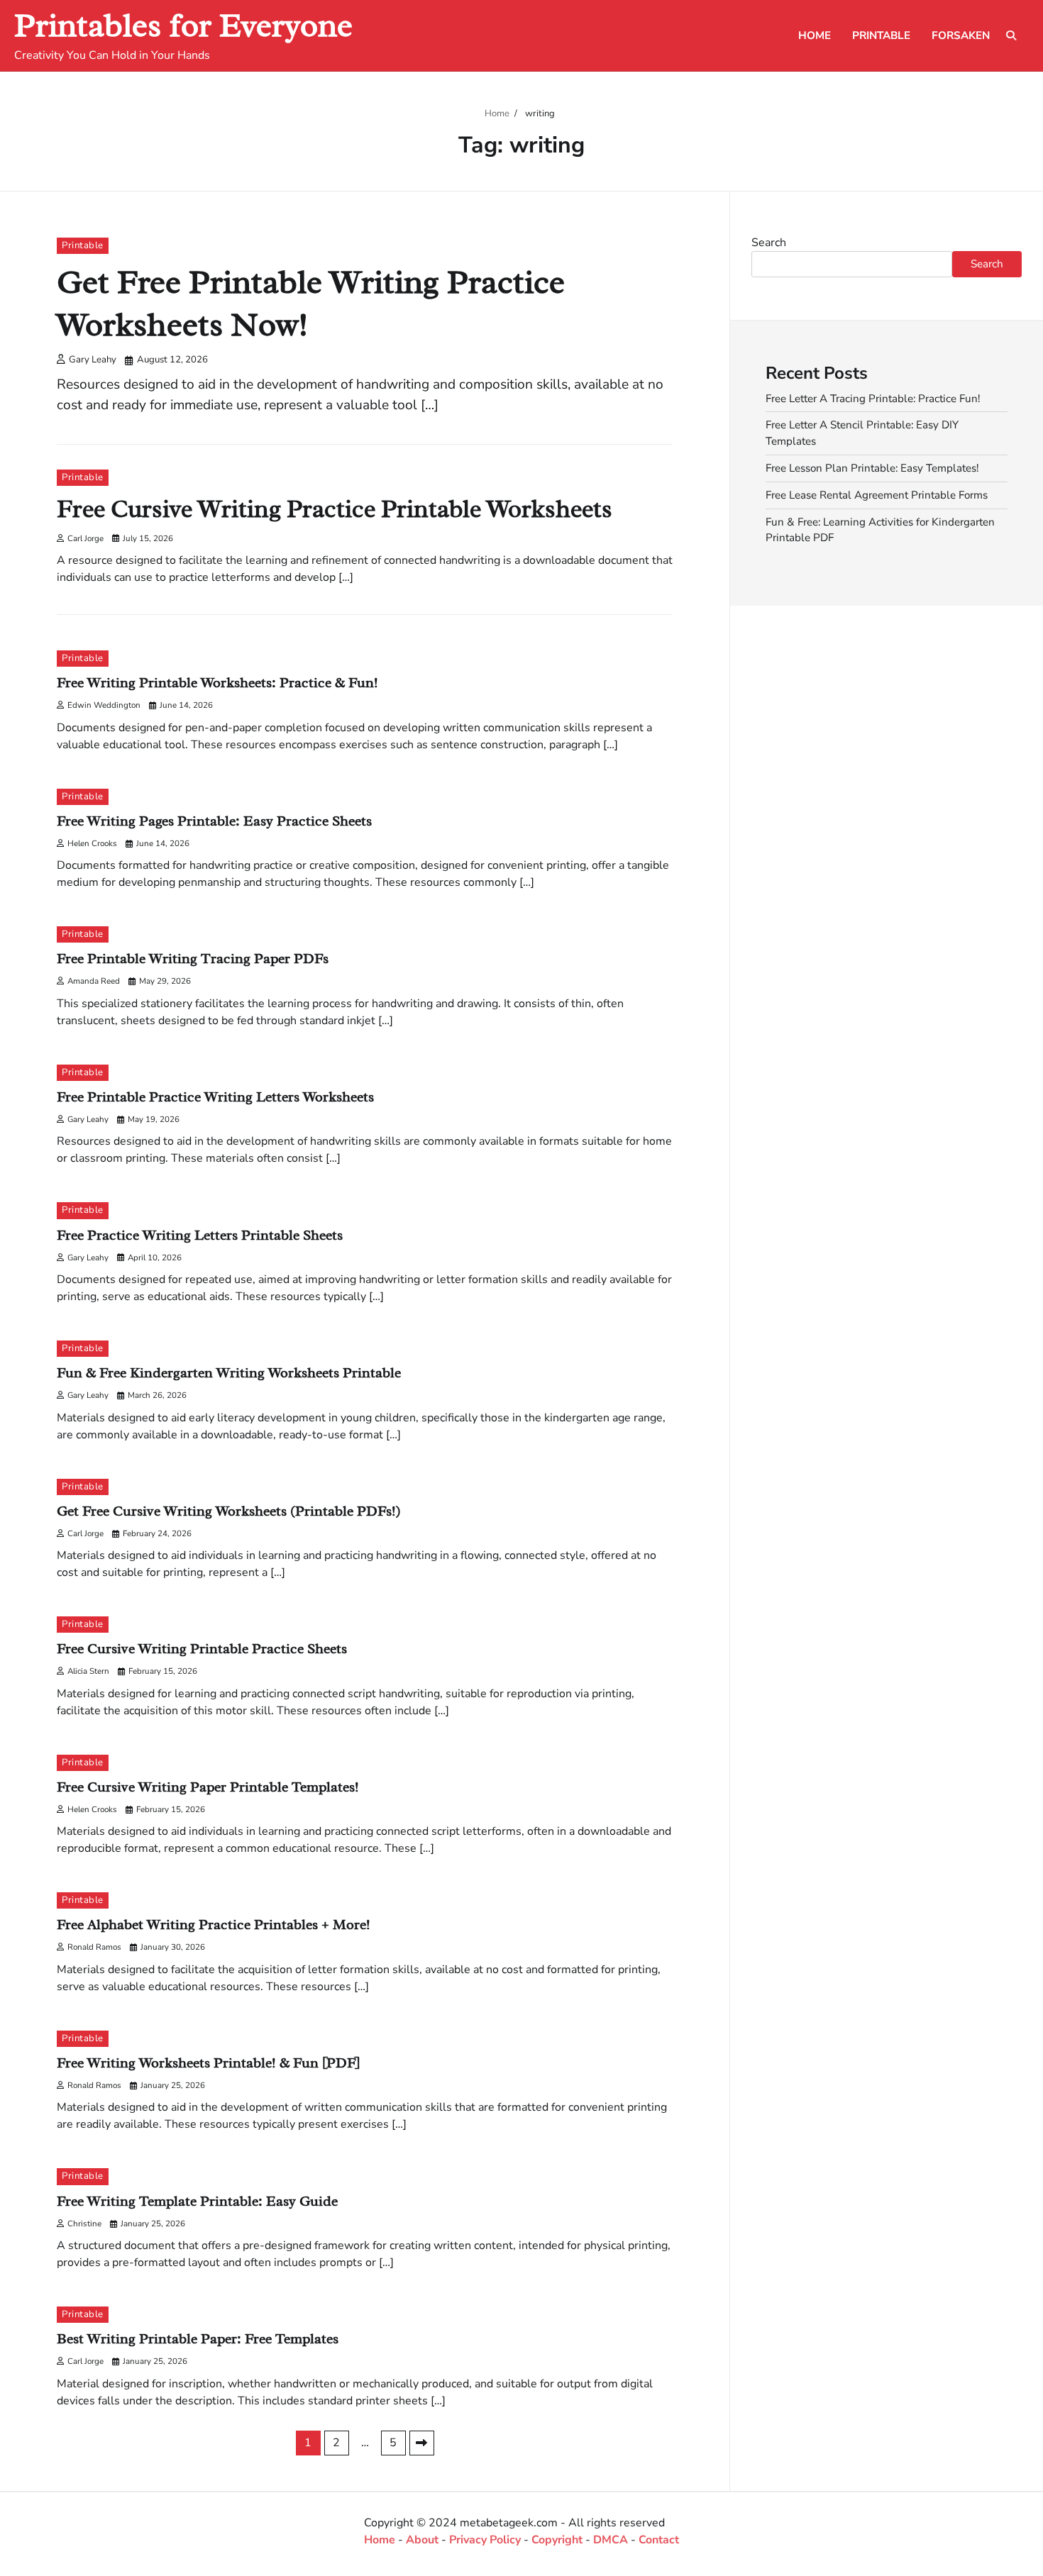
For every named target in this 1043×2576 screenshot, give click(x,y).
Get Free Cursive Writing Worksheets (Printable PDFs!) (229, 1511)
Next (422, 2443)
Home (815, 35)
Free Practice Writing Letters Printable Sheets (200, 1235)
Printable (881, 35)
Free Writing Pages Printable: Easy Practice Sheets (214, 821)
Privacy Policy (485, 2540)
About (422, 2540)
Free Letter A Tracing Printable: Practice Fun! (873, 399)
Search (769, 243)
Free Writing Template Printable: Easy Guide (197, 2201)
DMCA (611, 2540)
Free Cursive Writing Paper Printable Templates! (208, 1787)
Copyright (557, 2540)
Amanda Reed (94, 981)
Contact (659, 2540)
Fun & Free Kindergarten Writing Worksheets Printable (229, 1373)
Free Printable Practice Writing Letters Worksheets (215, 1097)
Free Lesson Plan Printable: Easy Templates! (872, 468)
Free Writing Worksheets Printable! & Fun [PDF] (208, 2063)
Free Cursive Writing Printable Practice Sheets (202, 1649)
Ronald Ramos (94, 1947)
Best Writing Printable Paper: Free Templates (198, 2339)
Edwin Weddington (104, 705)
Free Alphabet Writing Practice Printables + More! (214, 1925)
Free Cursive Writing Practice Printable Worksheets (335, 509)
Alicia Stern (88, 1671)
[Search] (1011, 35)
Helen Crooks (92, 843)
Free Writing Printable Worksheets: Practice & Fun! (217, 683)
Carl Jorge (85, 538)
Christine (84, 2224)
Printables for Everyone (183, 25)
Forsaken (961, 35)
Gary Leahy (93, 360)
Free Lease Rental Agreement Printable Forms (877, 495)
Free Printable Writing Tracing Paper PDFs (193, 959)
